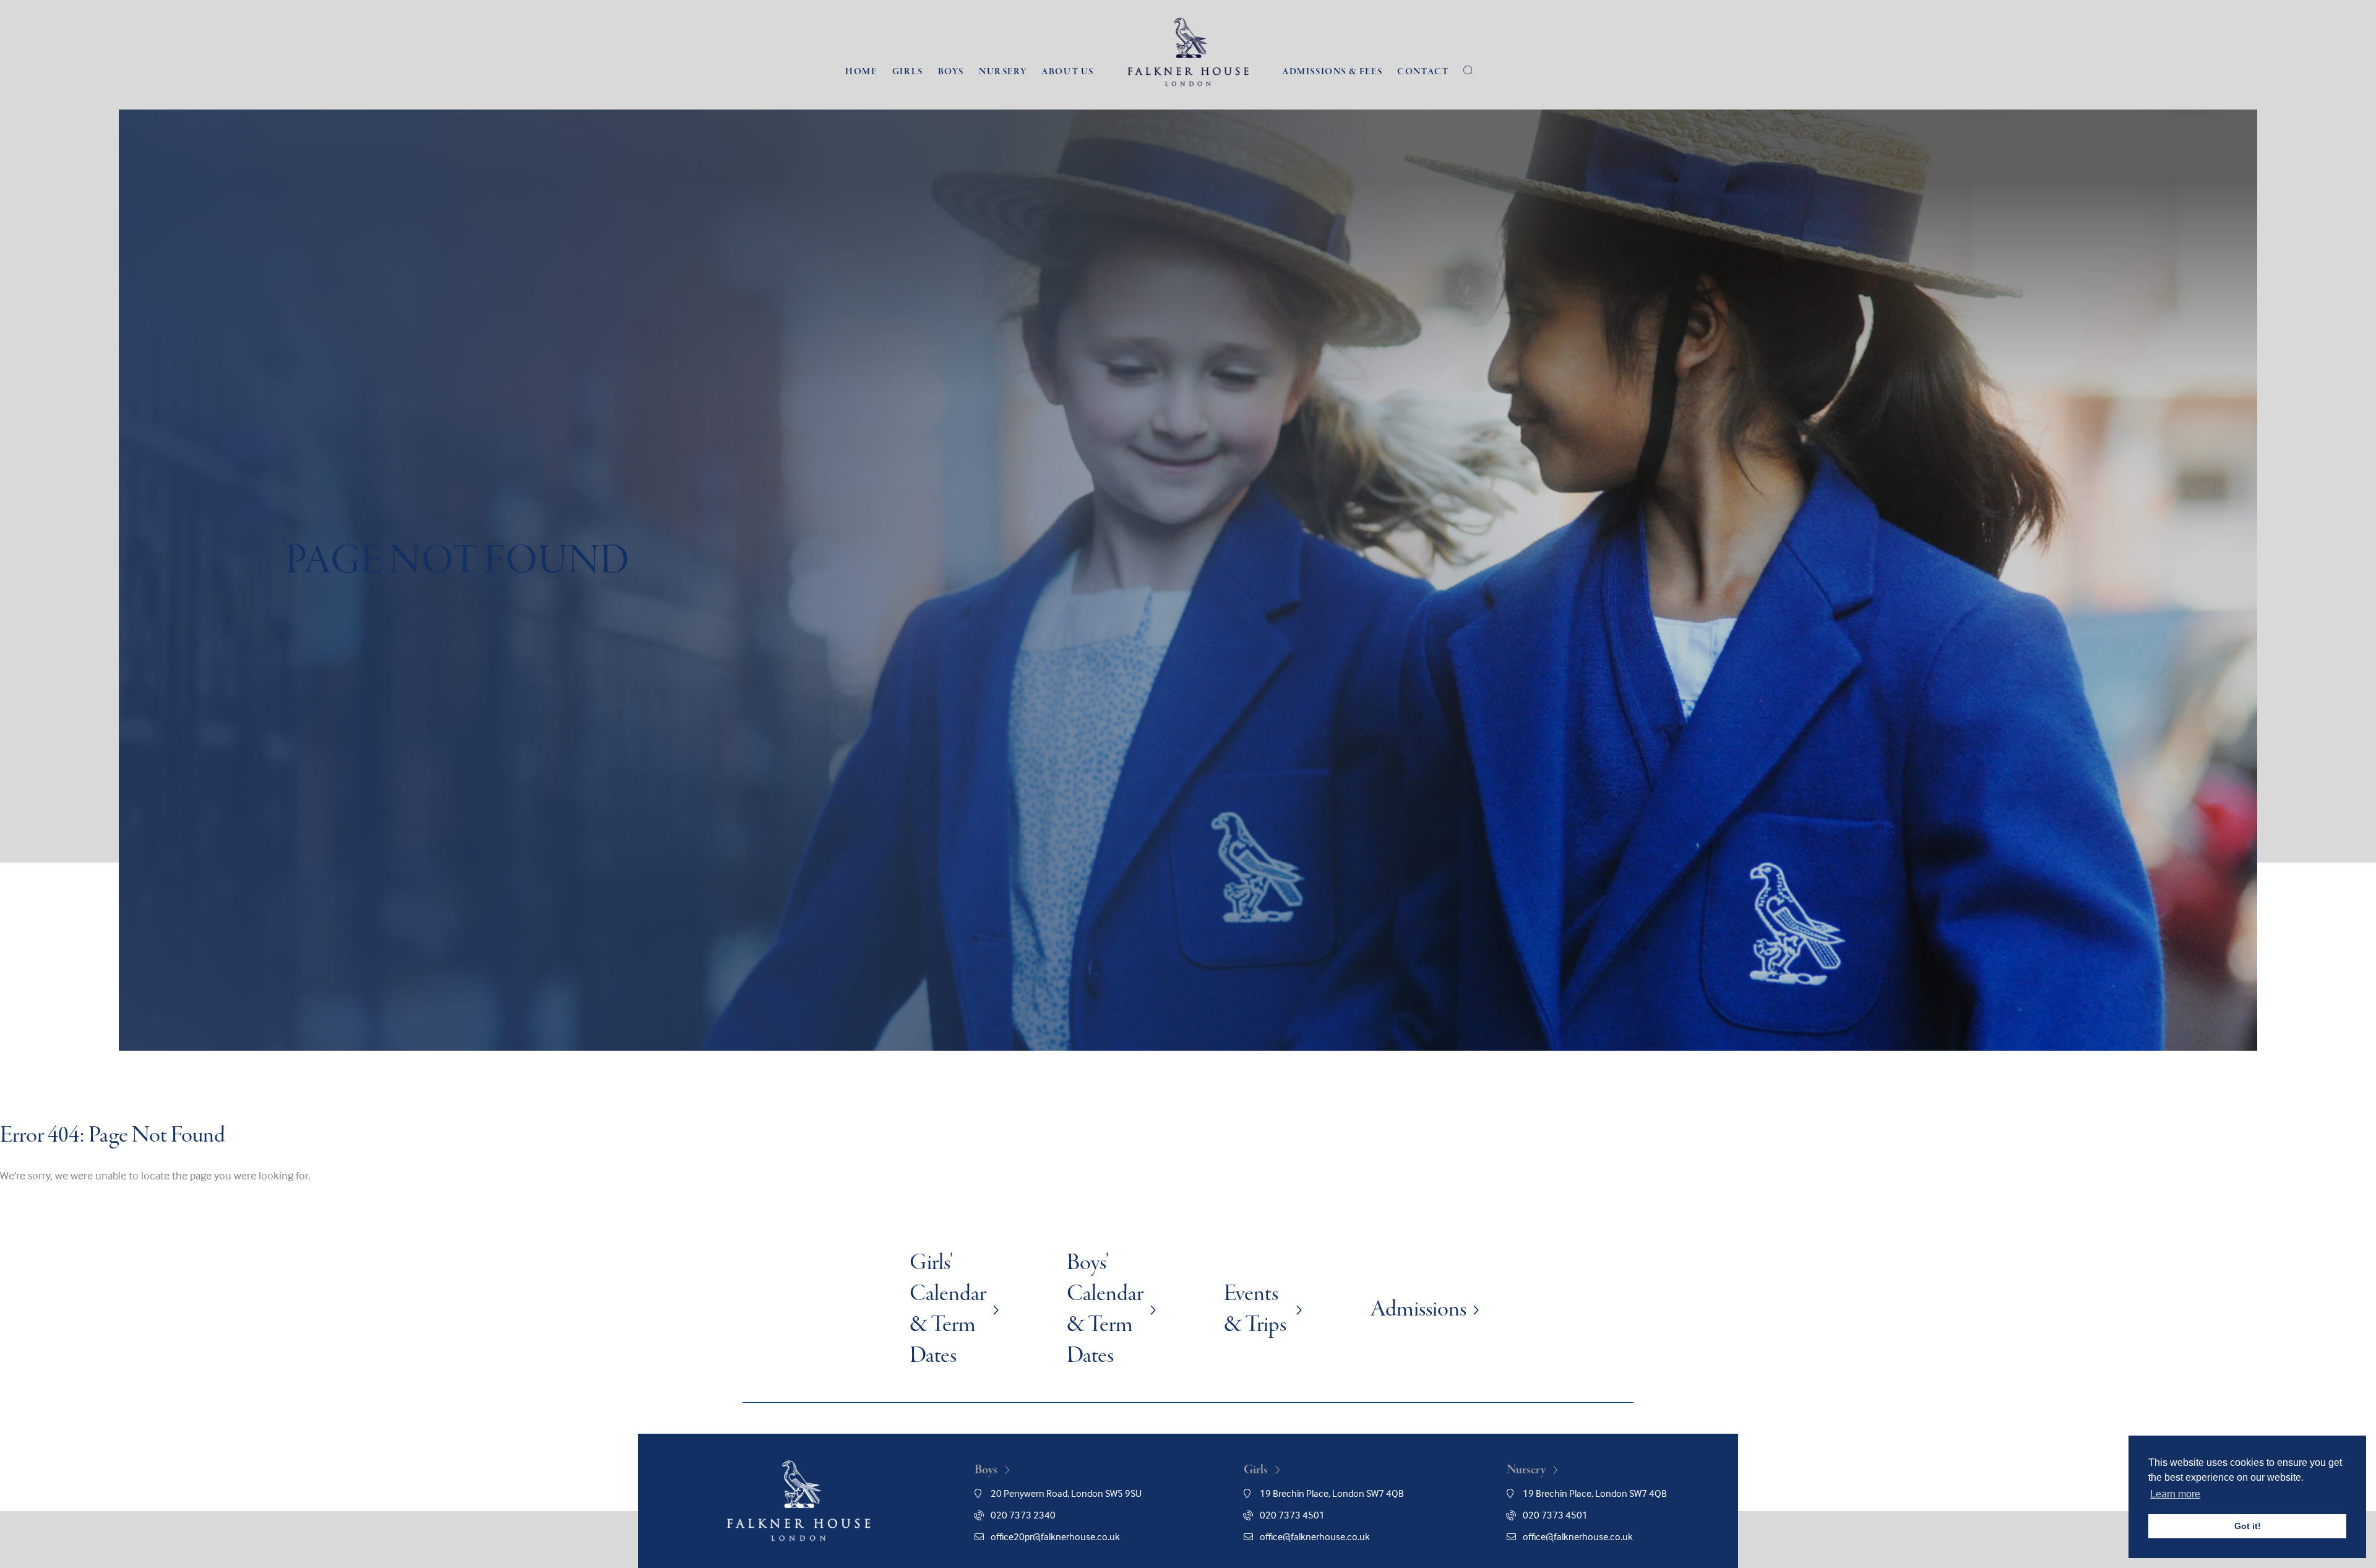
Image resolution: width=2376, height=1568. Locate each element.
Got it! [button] (2248, 1526)
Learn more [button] (2175, 1494)
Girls (908, 72)
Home (861, 72)
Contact (1423, 72)
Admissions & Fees (1332, 72)
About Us (1068, 72)
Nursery (1003, 72)
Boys (951, 72)
